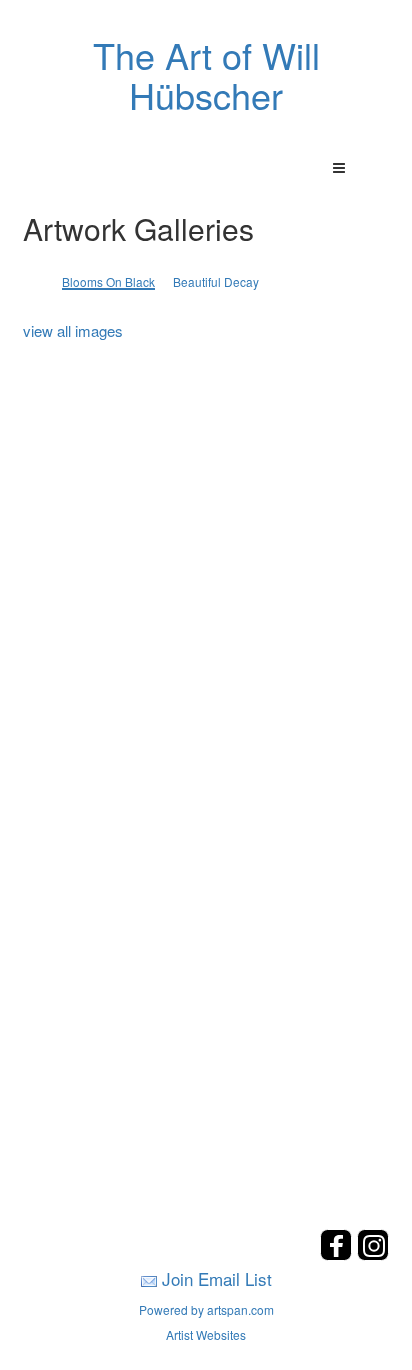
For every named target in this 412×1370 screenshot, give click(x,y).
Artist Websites (206, 1334)
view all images (73, 330)
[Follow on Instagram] (373, 1254)
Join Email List (217, 1278)
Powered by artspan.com (206, 1309)
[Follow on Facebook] (338, 1254)
